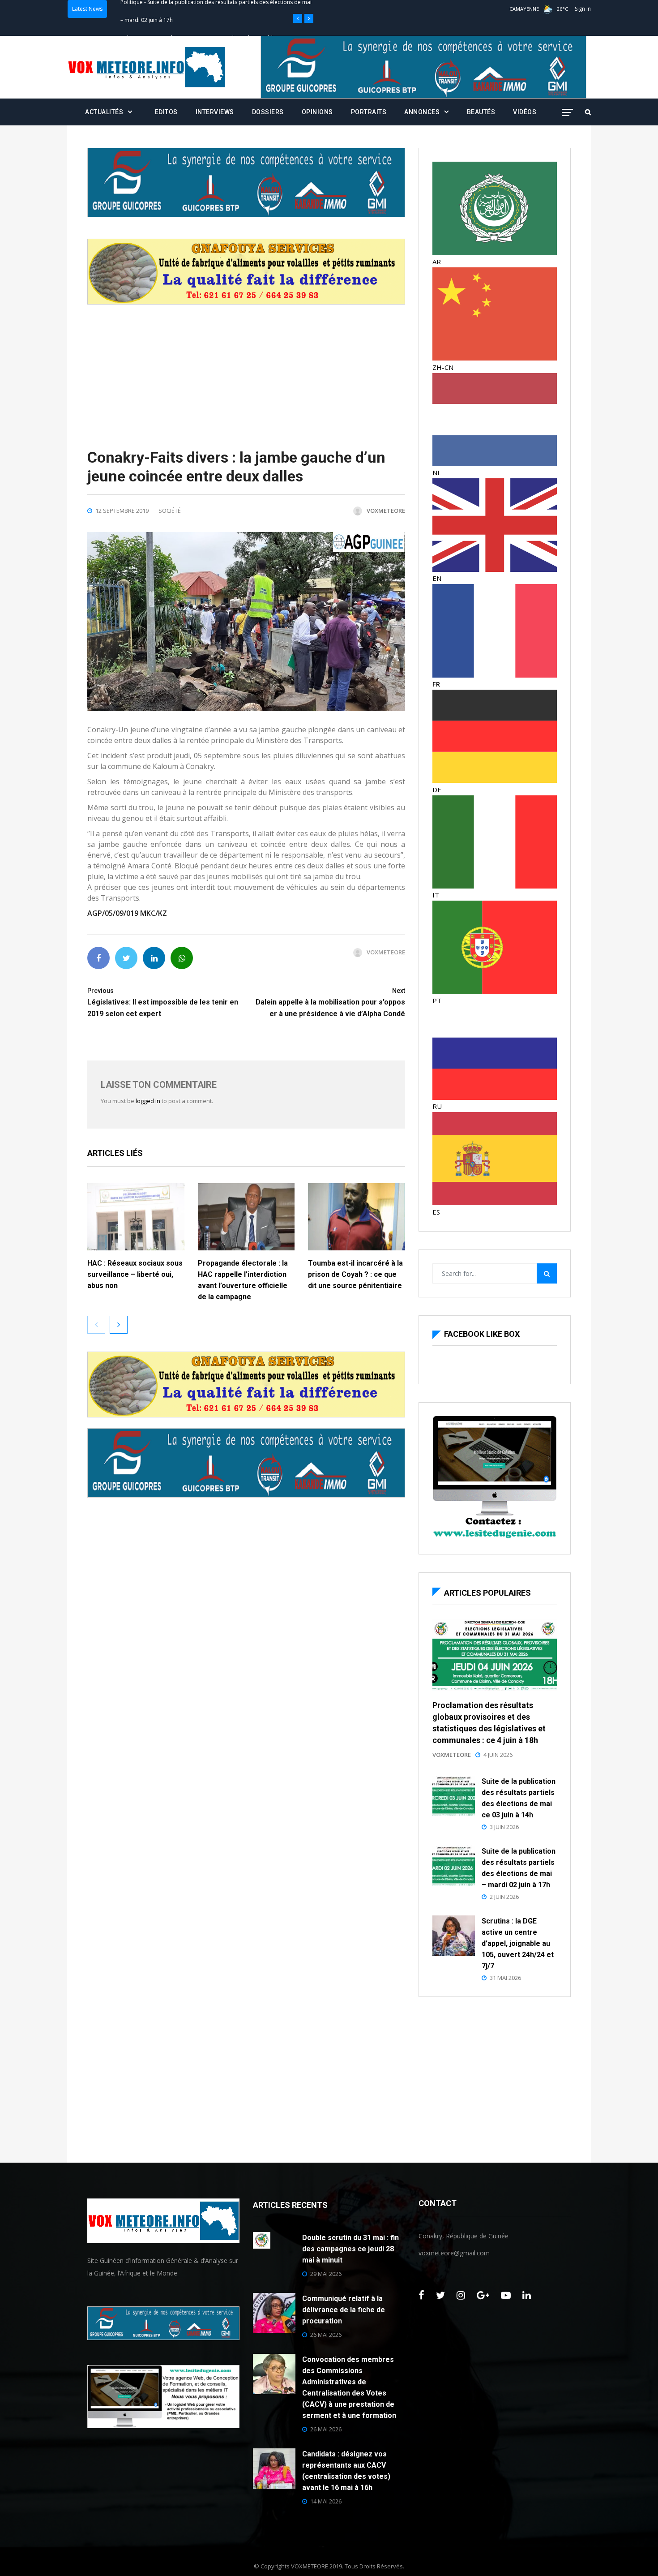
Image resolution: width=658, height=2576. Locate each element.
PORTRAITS (369, 112)
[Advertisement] (246, 367)
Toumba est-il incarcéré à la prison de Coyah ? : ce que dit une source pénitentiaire (356, 1274)
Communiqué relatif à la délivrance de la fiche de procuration (344, 2310)
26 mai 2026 (326, 2335)
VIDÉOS (525, 112)
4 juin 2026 (498, 1755)
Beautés (481, 112)
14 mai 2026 (326, 2501)
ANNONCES (422, 112)
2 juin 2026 (504, 1897)
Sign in (583, 9)
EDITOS (166, 112)
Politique (132, 9)
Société (170, 511)
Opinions (317, 112)
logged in (148, 1101)
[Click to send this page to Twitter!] (126, 958)
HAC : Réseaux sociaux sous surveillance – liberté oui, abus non (135, 1274)
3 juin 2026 (504, 1827)
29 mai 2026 (326, 2274)
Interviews (215, 112)
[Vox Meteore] (147, 67)
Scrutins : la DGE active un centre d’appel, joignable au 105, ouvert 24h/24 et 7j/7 (518, 1943)
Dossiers (268, 112)
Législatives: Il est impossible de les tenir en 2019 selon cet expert (163, 1002)
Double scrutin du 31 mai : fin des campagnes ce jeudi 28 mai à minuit (350, 2249)
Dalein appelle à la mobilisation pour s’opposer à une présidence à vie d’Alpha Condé (330, 1002)
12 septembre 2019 (122, 511)
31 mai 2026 (505, 1978)
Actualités (104, 112)
